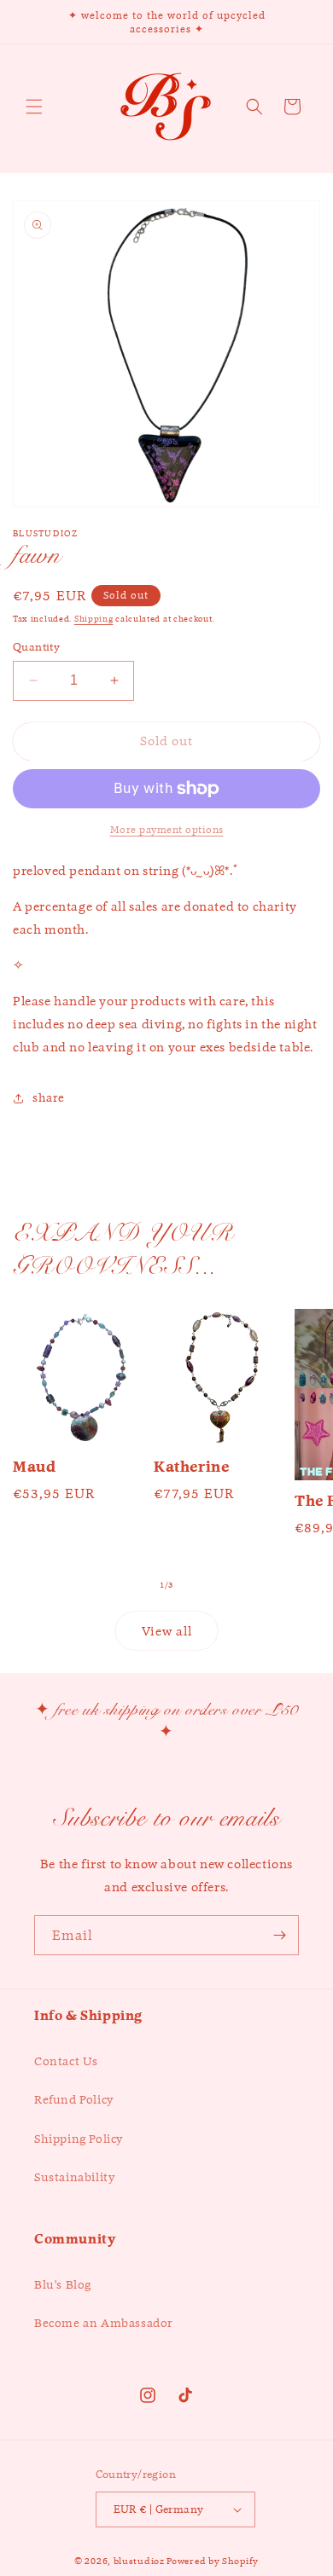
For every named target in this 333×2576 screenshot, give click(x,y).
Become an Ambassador (104, 2323)
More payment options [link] (167, 829)
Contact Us (66, 2061)
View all (167, 1631)
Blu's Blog (63, 2284)
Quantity (36, 647)
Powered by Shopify (213, 2561)
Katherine (191, 1467)
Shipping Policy (79, 2139)
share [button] (49, 1097)
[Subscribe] (279, 1935)
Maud (34, 1467)
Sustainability (74, 2177)
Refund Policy (74, 2099)
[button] (34, 107)
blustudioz (139, 2561)
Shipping (94, 619)
